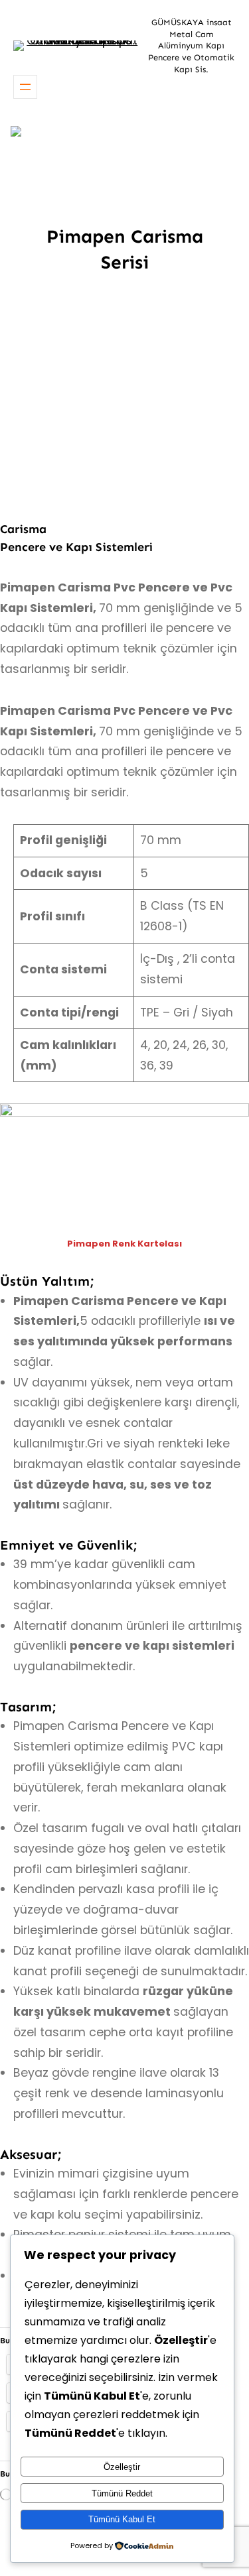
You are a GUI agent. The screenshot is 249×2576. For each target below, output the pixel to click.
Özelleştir (122, 2467)
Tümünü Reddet (122, 2493)
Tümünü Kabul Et (122, 2519)
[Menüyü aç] (25, 87)
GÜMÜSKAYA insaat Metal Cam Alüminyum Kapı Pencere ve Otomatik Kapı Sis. (191, 46)
